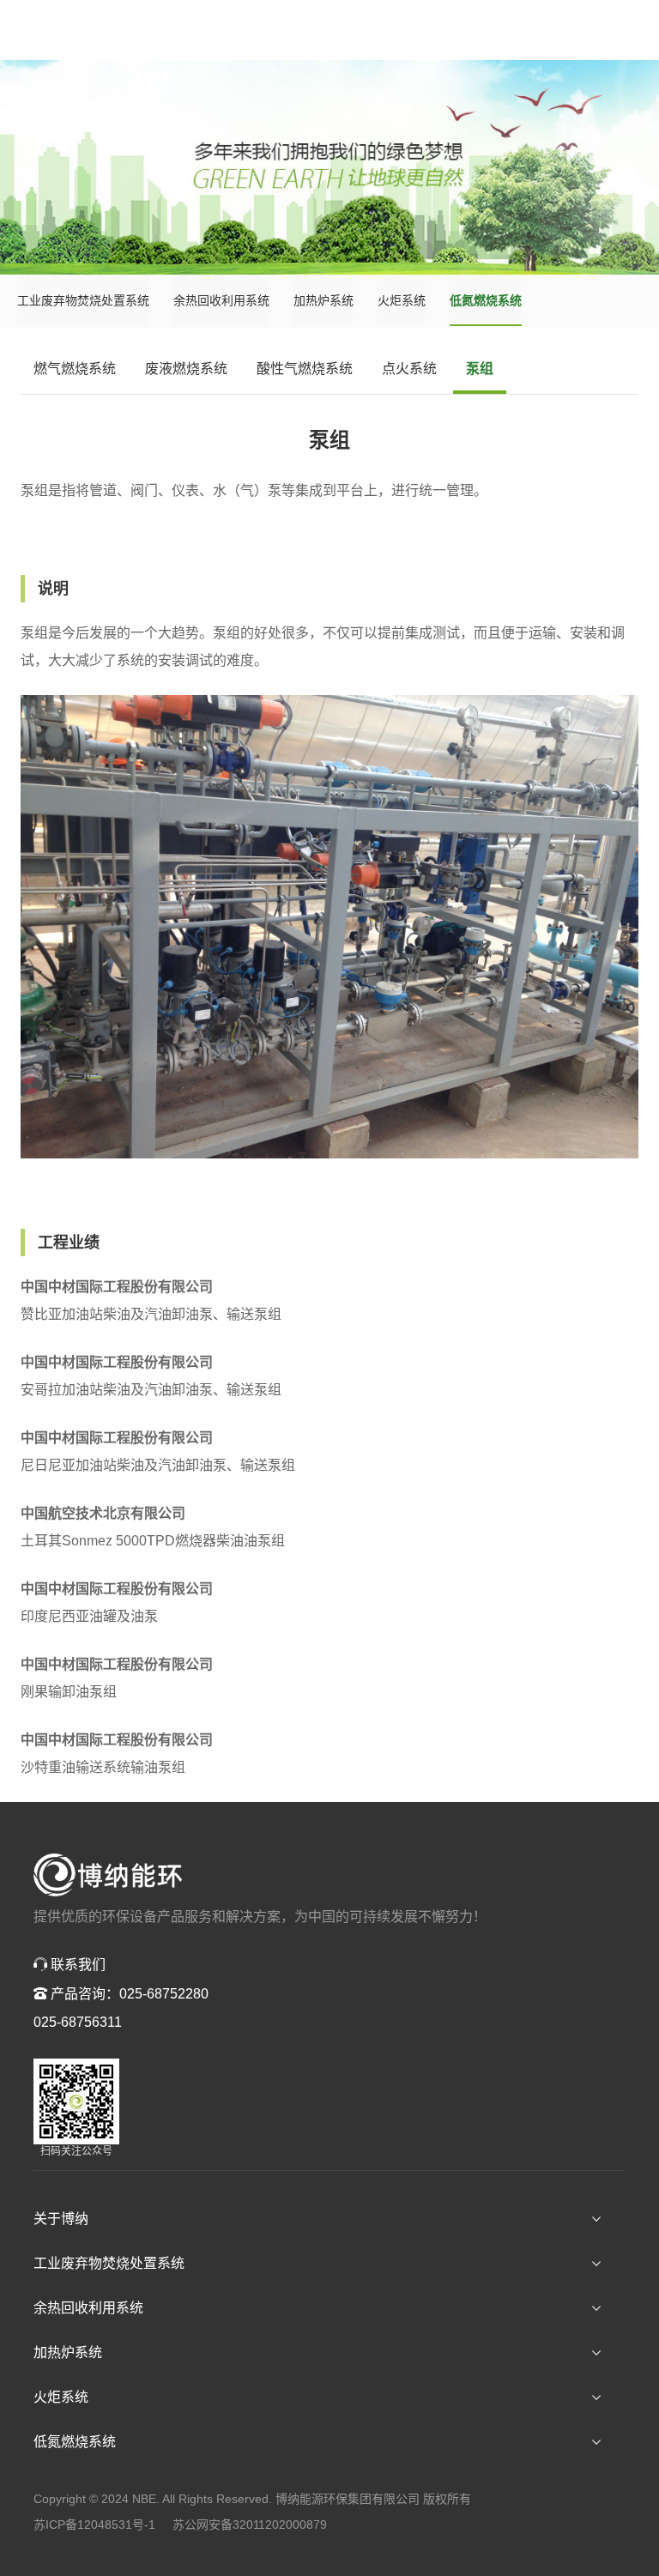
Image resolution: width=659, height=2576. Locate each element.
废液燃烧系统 (186, 369)
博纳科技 (109, 1875)
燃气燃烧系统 (75, 369)
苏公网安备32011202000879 (250, 2525)
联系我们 (76, 1965)
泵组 (480, 369)
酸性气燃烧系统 (305, 369)
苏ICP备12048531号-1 (94, 2525)
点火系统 (409, 369)
